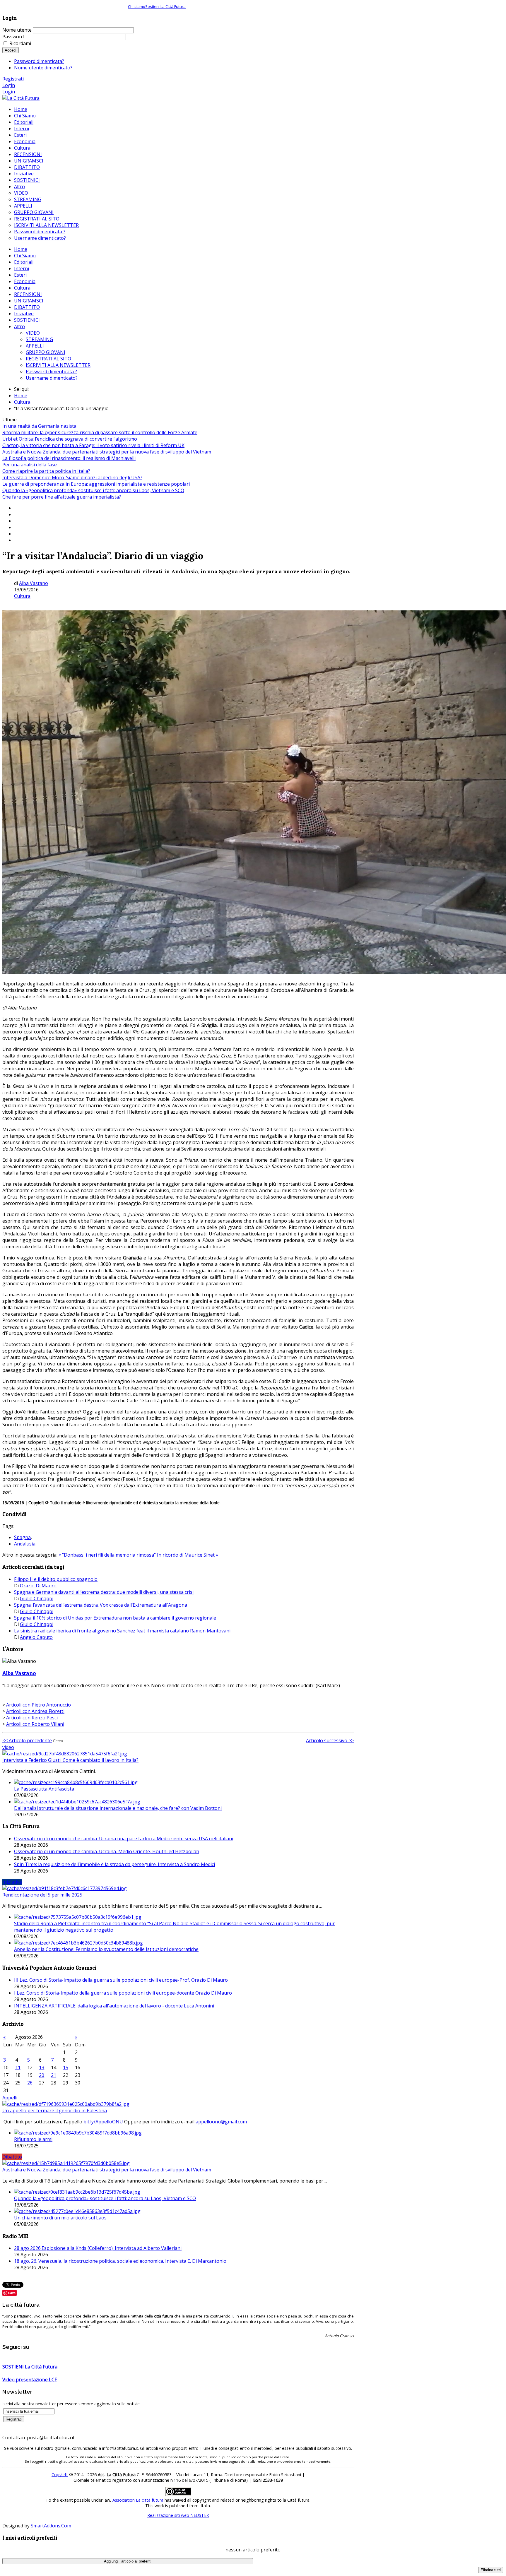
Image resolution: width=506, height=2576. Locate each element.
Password (13, 37)
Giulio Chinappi (37, 1598)
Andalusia (25, 1544)
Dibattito (12, 2157)
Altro (19, 326)
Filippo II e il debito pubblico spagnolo (56, 1579)
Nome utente (17, 30)
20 (42, 2075)
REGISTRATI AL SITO (48, 359)
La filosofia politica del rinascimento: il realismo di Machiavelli (69, 458)
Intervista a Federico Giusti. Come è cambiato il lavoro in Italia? (70, 1760)
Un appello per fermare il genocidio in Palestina (55, 2111)
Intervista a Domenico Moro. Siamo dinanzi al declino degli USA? (72, 477)
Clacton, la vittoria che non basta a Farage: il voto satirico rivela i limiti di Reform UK (93, 445)
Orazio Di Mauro (38, 1586)
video (8, 1747)
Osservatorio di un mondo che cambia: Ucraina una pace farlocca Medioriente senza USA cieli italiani (124, 1839)
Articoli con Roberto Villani (35, 1724)
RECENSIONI (28, 294)
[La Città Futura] (21, 98)
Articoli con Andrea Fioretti (35, 1711)
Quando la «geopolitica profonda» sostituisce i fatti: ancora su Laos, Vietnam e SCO (93, 490)
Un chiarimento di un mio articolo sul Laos (60, 2218)
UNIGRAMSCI (29, 301)
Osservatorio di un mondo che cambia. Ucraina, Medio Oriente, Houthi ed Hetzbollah (107, 1851)
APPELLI (35, 346)
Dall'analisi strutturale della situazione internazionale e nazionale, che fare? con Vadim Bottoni (118, 1808)
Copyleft (60, 2475)
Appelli (10, 2098)
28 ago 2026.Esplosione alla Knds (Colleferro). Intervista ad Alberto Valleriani (98, 2248)
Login (9, 85)
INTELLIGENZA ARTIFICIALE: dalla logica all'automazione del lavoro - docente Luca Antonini (114, 2006)
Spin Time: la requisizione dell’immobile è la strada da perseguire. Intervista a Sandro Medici (114, 1864)
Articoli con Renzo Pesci (32, 1718)
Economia (25, 281)
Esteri (20, 275)
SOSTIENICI (27, 320)
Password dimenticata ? (51, 372)
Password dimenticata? (39, 61)
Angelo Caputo (36, 1637)
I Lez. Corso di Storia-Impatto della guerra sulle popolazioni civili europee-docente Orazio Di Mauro (123, 1993)
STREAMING (39, 339)
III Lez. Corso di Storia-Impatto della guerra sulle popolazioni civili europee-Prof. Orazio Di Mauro (121, 1980)
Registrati (13, 79)
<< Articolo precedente (27, 1740)
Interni (22, 268)
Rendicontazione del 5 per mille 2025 (42, 1895)
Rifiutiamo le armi (33, 2139)
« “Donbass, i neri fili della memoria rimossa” (108, 1555)
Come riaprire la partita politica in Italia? (46, 471)
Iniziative (24, 314)
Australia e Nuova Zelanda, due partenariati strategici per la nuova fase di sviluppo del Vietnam (107, 452)
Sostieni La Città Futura (165, 6)
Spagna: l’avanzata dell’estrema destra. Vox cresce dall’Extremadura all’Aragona (101, 1605)
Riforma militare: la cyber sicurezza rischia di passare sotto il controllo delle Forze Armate (100, 432)
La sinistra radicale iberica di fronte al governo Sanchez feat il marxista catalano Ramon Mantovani (122, 1631)
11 (18, 2067)
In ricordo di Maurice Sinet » (188, 1555)
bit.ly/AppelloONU (103, 2122)
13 (42, 2067)
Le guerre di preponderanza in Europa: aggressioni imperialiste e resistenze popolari (96, 484)
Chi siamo (137, 6)
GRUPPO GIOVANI (46, 352)
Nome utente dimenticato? (43, 68)
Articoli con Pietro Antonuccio (39, 1705)
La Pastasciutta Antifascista (44, 1789)
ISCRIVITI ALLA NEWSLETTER (58, 365)
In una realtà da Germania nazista (39, 426)
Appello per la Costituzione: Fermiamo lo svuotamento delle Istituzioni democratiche (106, 1949)
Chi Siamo (25, 256)
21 (54, 2075)
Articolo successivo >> (330, 1740)
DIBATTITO (27, 307)
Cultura (22, 288)
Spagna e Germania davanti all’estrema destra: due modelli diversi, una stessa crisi (104, 1592)
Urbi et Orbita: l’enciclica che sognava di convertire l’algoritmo (70, 439)
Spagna (22, 1537)
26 (30, 2083)
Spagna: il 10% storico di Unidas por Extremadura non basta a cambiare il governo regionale (115, 1618)
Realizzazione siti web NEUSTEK (178, 2515)
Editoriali (24, 262)
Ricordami (20, 43)
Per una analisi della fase (30, 465)
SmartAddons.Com (51, 2526)
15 (66, 2067)
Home (21, 249)
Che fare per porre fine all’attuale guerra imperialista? (62, 497)
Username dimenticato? (52, 378)
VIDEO (33, 333)
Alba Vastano (34, 583)
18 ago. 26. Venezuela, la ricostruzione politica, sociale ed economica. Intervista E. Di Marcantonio (120, 2261)
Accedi (11, 50)
